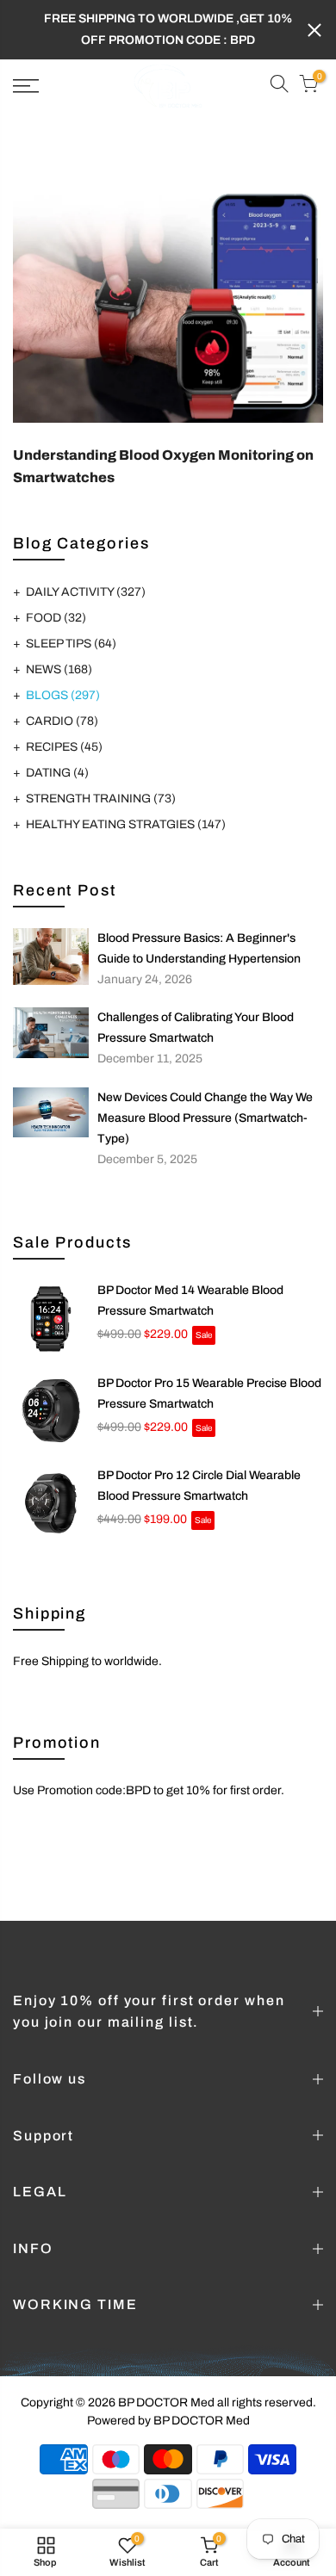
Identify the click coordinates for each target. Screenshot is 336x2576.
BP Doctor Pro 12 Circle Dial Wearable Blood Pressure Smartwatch (199, 1486)
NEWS (59, 669)
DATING (57, 773)
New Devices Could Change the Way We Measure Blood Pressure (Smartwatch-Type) (205, 1118)
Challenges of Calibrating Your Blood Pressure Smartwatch (196, 1028)
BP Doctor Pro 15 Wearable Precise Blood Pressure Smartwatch (209, 1393)
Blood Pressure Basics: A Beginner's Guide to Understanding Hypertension (199, 948)
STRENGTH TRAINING (101, 799)
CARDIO (62, 721)
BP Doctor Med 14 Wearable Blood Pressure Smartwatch (190, 1300)
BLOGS (63, 695)
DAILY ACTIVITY (86, 592)
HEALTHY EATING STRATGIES (126, 824)
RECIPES (64, 747)
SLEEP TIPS (71, 644)
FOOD (56, 618)
